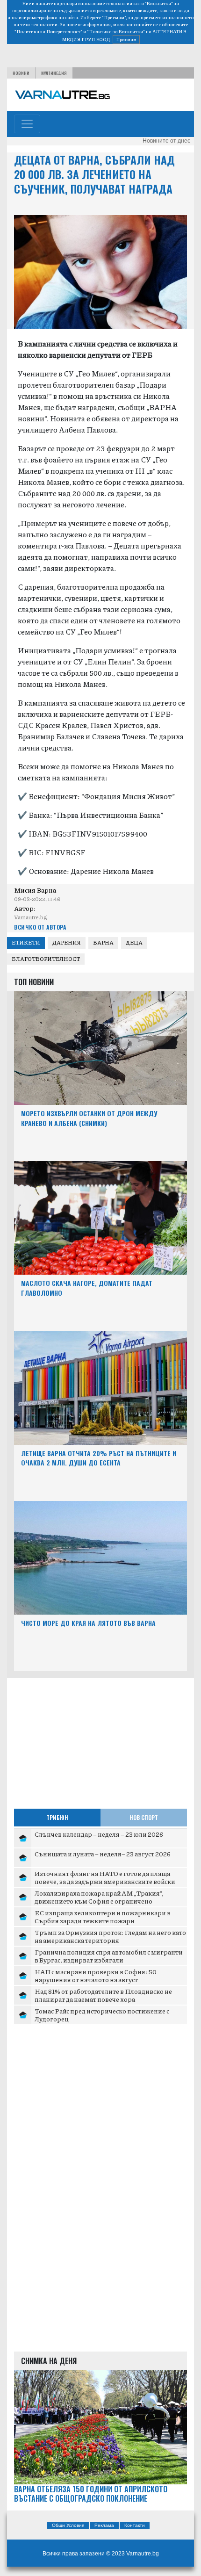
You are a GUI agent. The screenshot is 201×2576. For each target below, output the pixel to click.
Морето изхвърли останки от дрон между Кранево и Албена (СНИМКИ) (89, 1118)
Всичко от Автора (40, 927)
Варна (103, 942)
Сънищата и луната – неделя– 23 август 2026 (103, 1854)
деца (134, 942)
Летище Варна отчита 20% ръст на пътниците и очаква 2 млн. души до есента (99, 1458)
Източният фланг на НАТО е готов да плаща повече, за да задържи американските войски (105, 1877)
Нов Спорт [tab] (144, 1817)
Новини (21, 73)
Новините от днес (166, 141)
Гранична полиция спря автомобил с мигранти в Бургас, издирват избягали (109, 1956)
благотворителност (46, 959)
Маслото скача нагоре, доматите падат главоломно (87, 1288)
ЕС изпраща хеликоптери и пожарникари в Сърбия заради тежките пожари (103, 1917)
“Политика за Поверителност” (48, 31)
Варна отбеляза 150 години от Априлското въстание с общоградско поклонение (91, 2494)
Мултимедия (54, 73)
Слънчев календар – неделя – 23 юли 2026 (99, 1834)
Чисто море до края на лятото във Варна (88, 1623)
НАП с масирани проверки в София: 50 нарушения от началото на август (96, 1976)
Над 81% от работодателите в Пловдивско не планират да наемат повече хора (103, 1995)
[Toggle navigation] (27, 124)
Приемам (126, 39)
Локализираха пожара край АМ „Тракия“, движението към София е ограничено (99, 1897)
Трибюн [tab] (57, 1817)
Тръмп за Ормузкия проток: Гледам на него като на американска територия (110, 1936)
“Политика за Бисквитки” (116, 31)
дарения (67, 942)
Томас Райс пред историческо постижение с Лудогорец (102, 2015)
